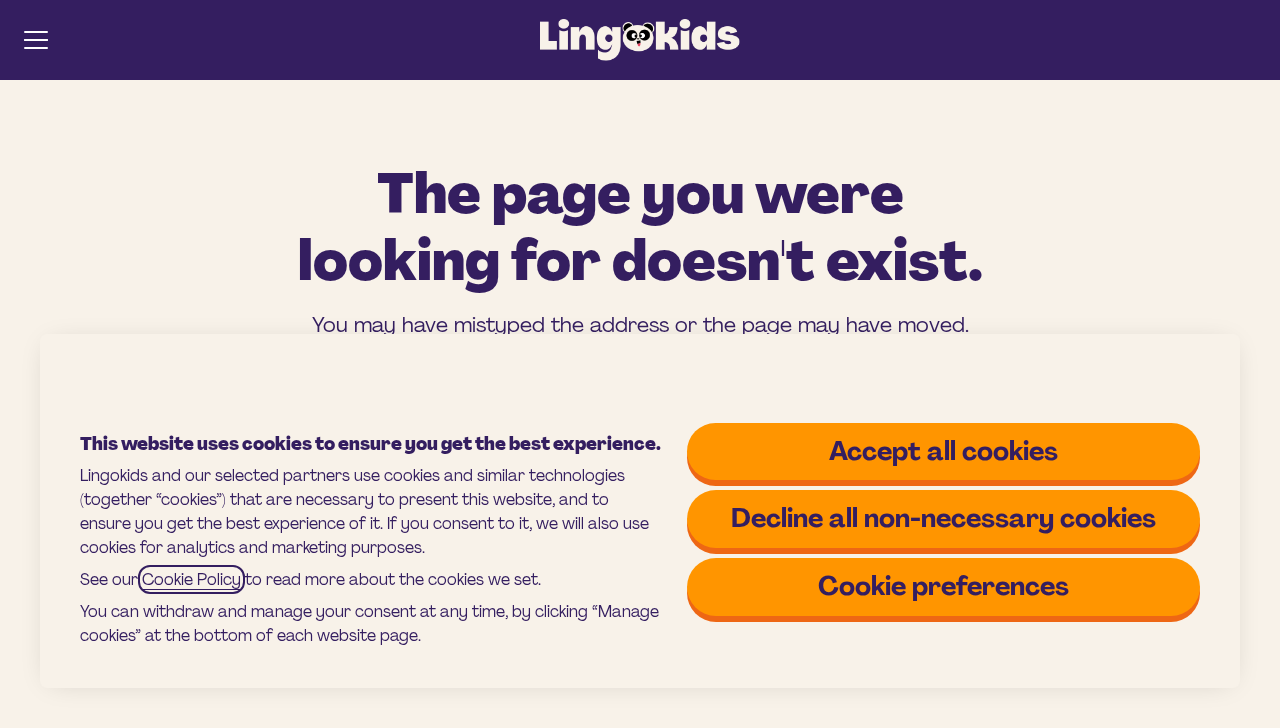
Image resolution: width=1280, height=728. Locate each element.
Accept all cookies (943, 451)
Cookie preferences (943, 586)
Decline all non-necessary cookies (943, 518)
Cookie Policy (191, 579)
